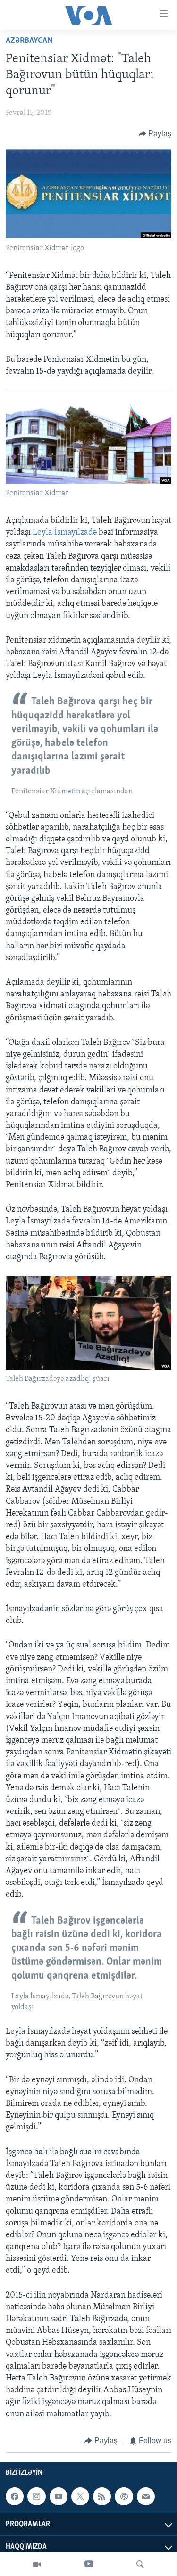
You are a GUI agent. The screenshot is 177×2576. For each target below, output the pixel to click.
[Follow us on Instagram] (36, 2496)
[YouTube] (89, 2564)
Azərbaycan (29, 41)
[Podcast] (124, 2496)
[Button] (155, 134)
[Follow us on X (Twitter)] (80, 2496)
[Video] (37, 2564)
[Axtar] (140, 2564)
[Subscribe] (146, 2496)
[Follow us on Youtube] (59, 2496)
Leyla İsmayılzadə (65, 533)
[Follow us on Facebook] (15, 2496)
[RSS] (102, 2496)
